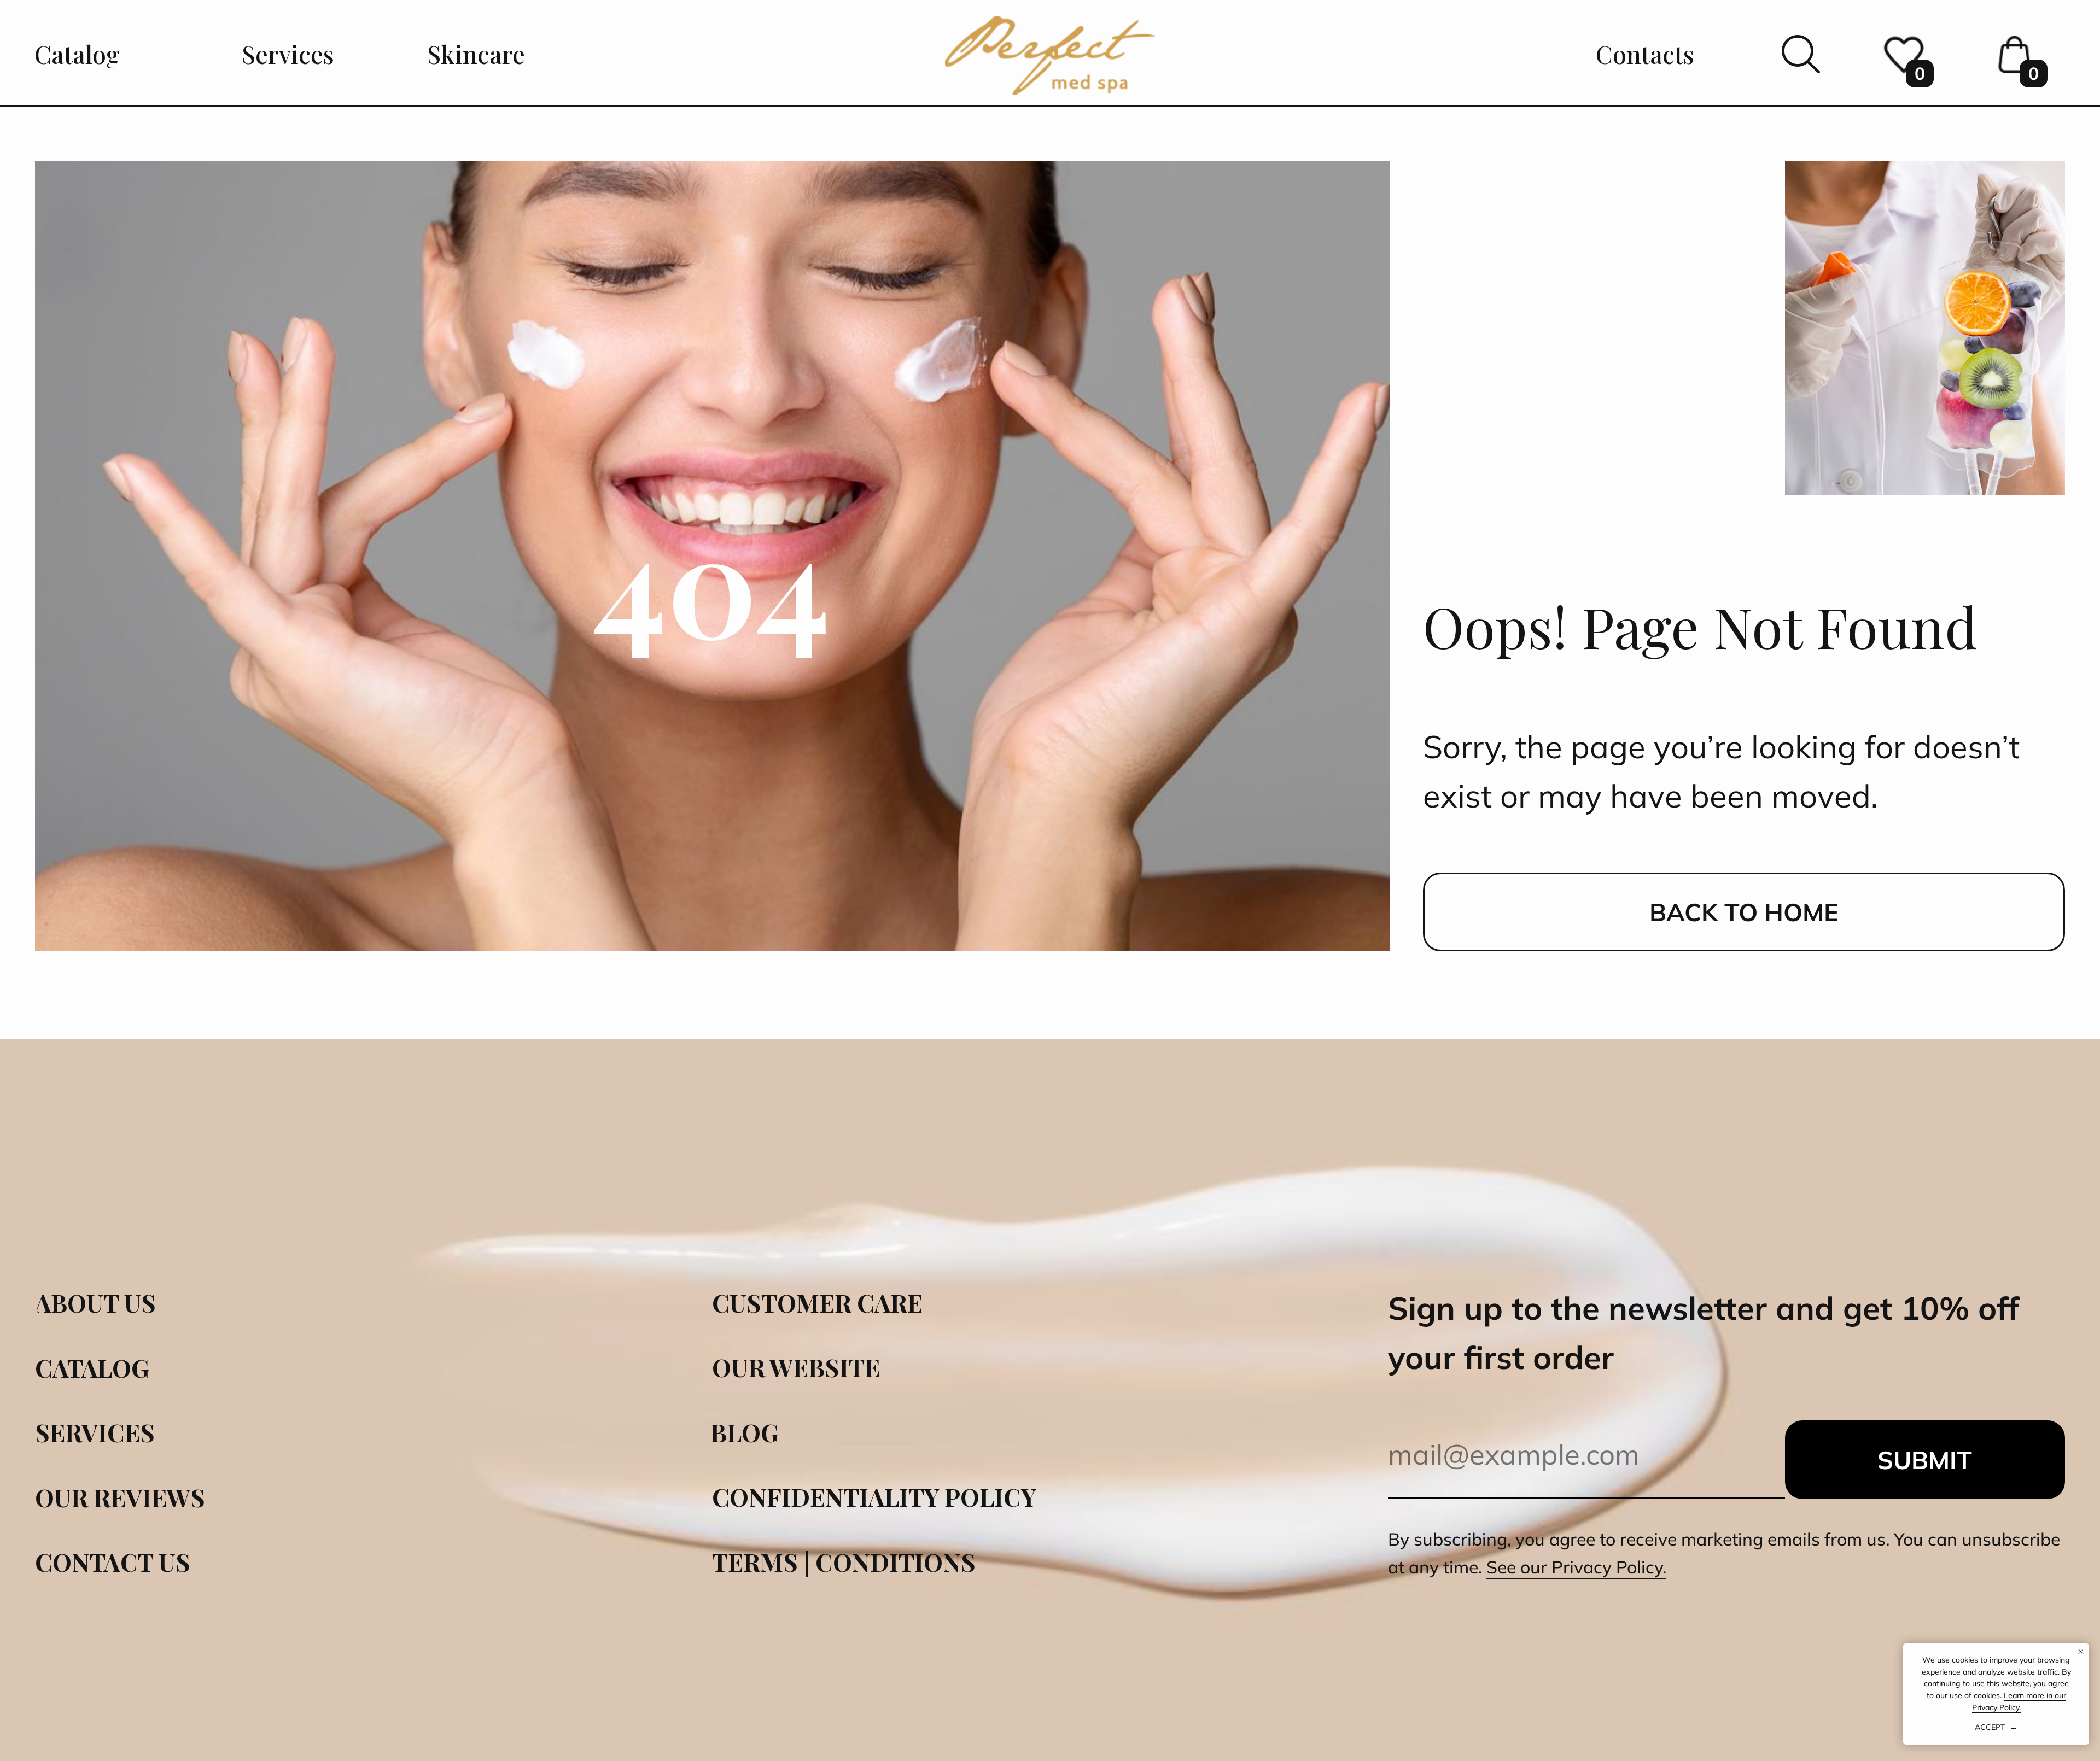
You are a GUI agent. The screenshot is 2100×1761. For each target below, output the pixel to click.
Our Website (796, 1367)
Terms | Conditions (844, 1562)
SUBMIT (1925, 1460)
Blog (745, 1432)
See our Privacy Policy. (1576, 1567)
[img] (1050, 55)
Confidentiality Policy (874, 1497)
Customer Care (817, 1303)
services (95, 1432)
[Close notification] (2081, 1652)
